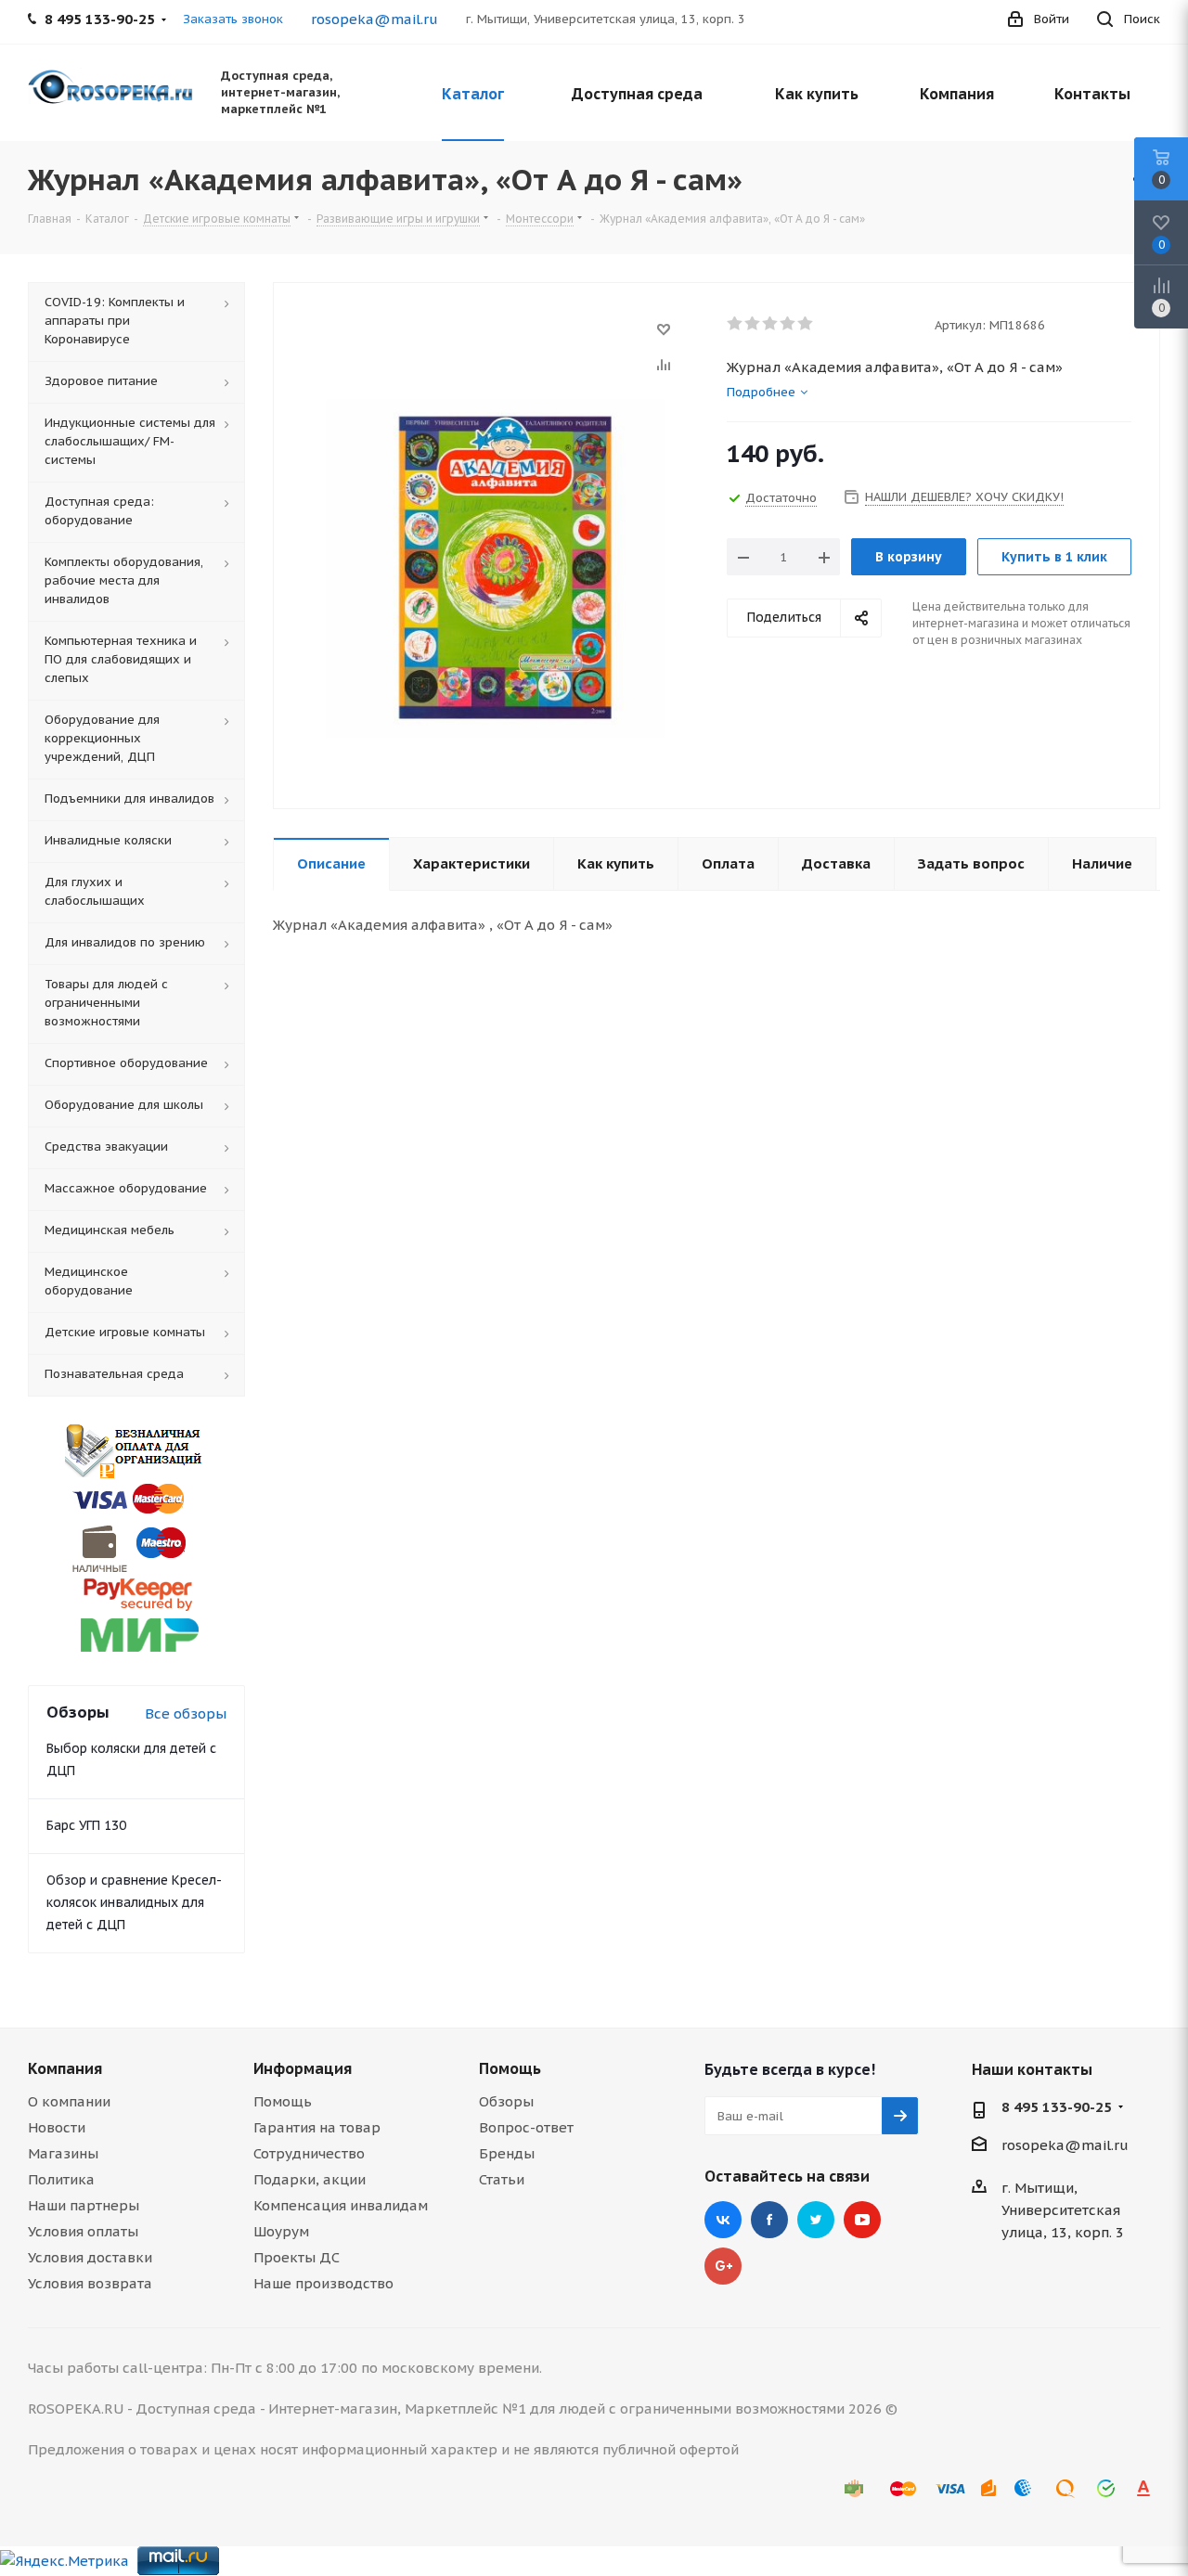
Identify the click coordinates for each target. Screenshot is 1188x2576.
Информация (303, 2068)
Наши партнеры (84, 2205)
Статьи (502, 2179)
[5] (806, 324)
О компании (69, 2101)
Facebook (769, 2220)
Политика (61, 2179)
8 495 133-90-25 (1057, 2107)
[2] (753, 324)
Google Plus (723, 2266)
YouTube (862, 2220)
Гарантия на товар (317, 2127)
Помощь (283, 2101)
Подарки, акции (310, 2179)
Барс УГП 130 (86, 1825)
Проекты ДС (297, 2257)
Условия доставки (90, 2257)
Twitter (816, 2220)
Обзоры (506, 2101)
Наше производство (323, 2283)
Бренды (507, 2153)
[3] (771, 324)
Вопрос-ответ (526, 2127)
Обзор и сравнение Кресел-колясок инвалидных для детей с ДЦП (134, 1902)
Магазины (63, 2153)
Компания (65, 2068)
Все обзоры (186, 1713)
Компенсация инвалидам (341, 2205)
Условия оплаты (83, 2231)
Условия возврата (90, 2283)
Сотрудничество (309, 2153)
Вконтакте (723, 2220)
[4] (788, 324)
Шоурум (281, 2231)
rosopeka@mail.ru (374, 19)
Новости (57, 2127)
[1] (736, 324)
